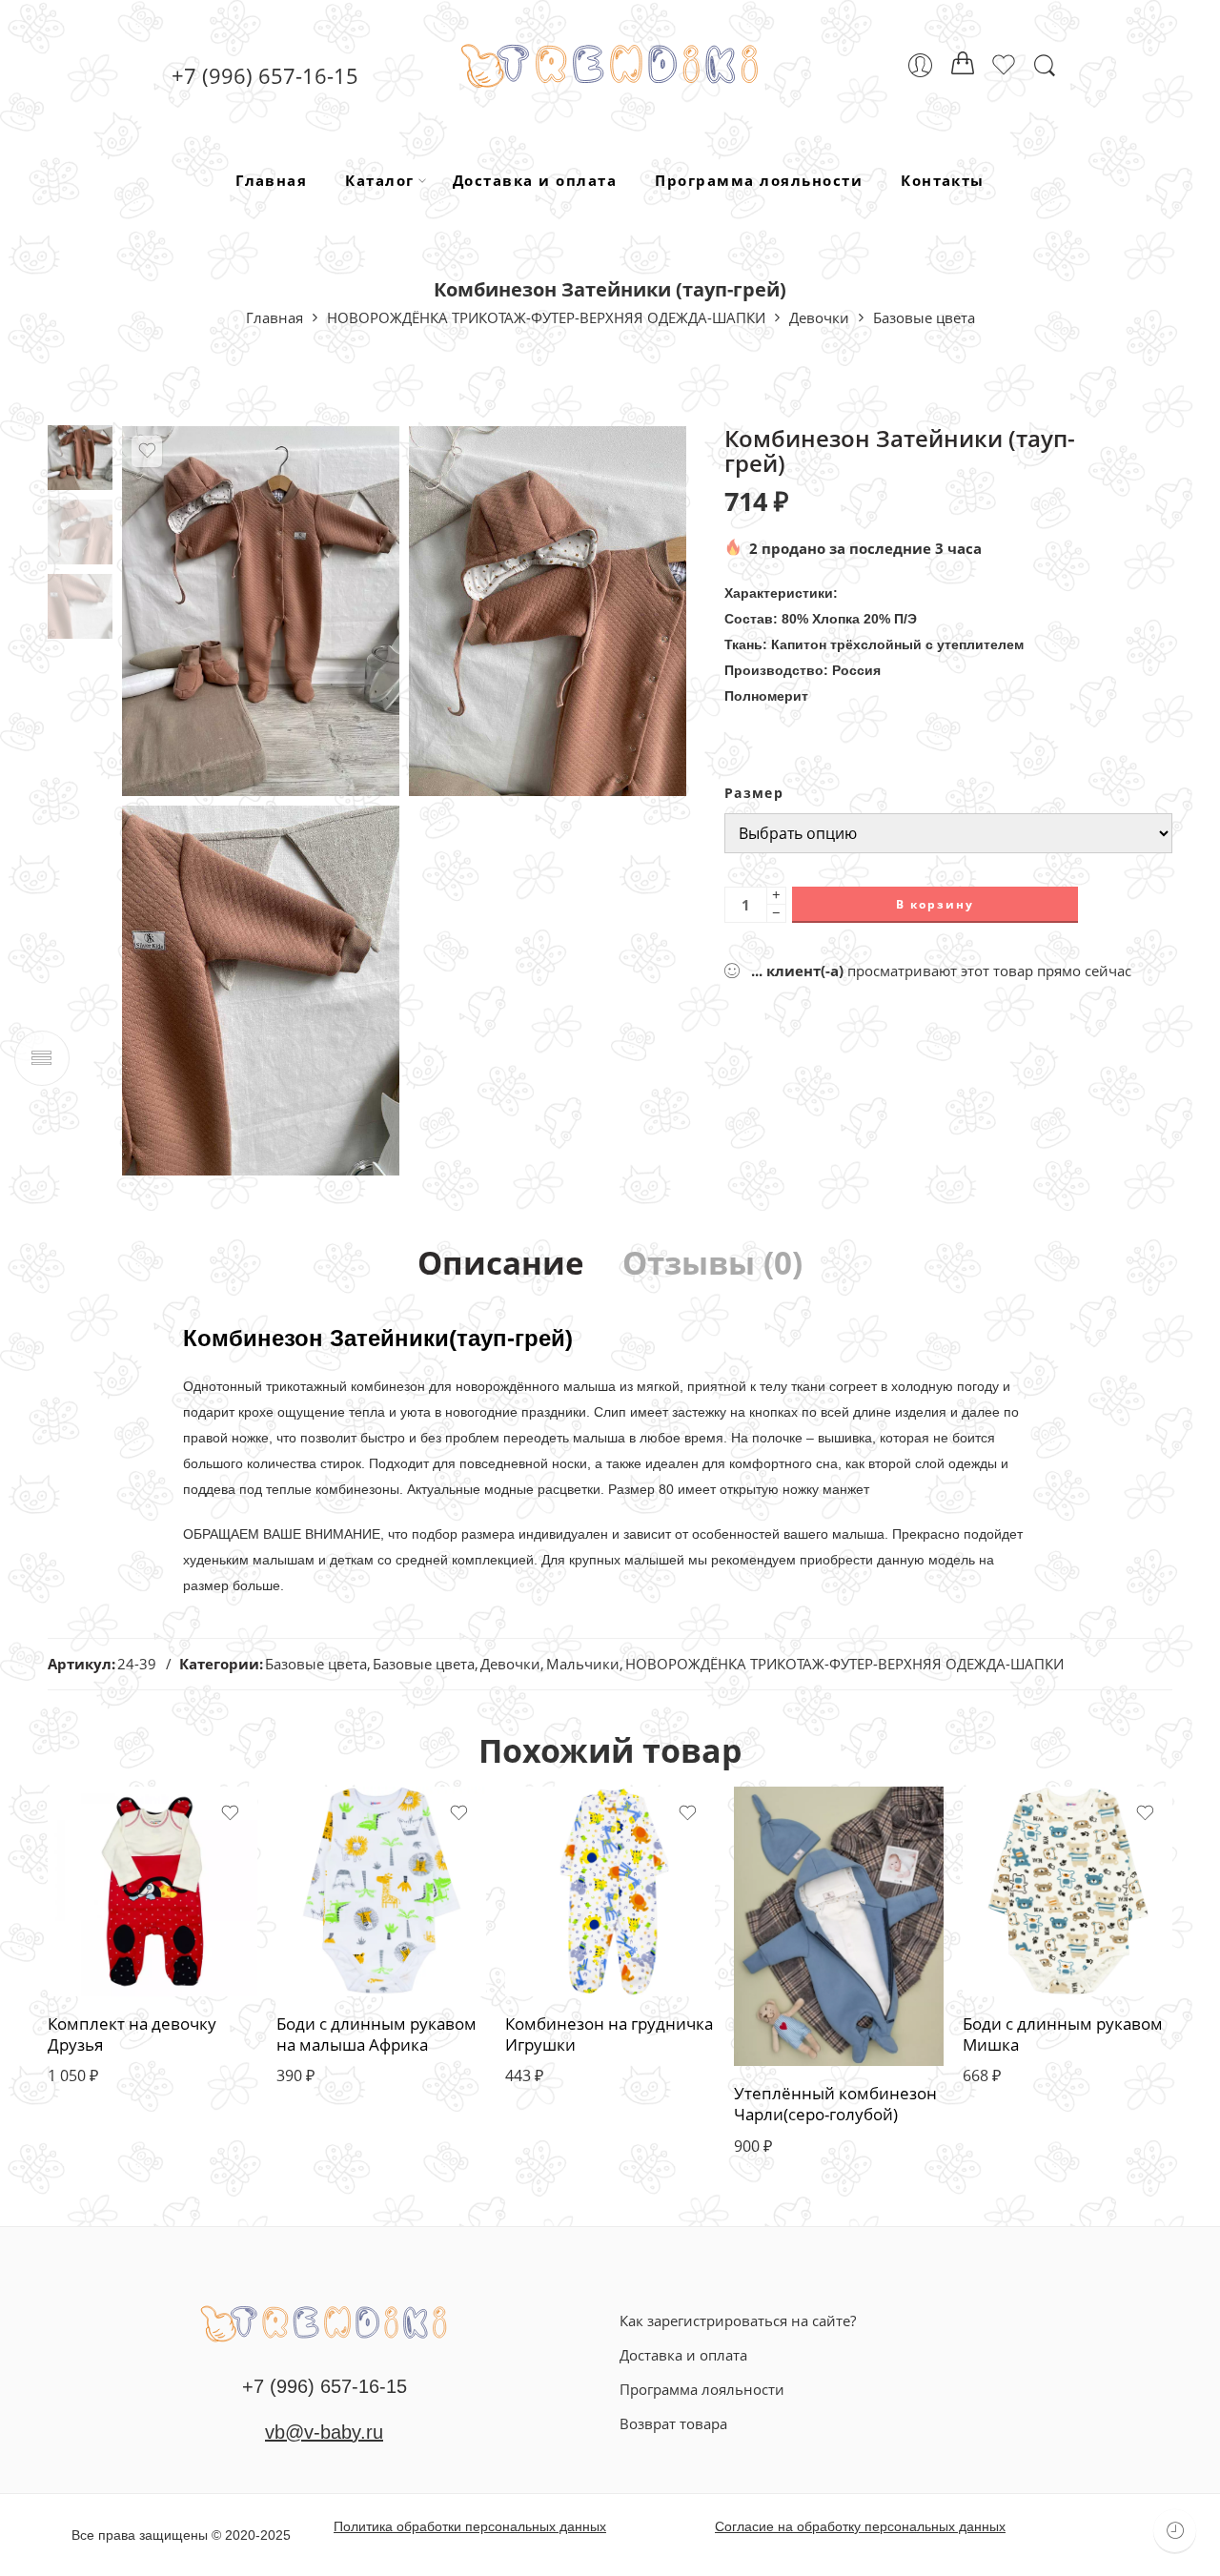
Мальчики (583, 1664)
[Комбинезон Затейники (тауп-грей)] (80, 456)
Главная (271, 180)
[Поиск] (1045, 66)
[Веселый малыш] (324, 2321)
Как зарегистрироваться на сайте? (738, 2320)
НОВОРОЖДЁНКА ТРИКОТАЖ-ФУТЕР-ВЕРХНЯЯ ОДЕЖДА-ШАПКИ (546, 317)
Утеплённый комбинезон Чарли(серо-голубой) (835, 2104)
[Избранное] (147, 451)
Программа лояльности (759, 180)
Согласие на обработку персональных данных (860, 2526)
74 (100, 1959)
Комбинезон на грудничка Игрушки (609, 2034)
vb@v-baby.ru (324, 2432)
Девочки (819, 317)
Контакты (943, 180)
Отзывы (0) (712, 1264)
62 (100, 1888)
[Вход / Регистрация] (920, 65)
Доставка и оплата (535, 180)
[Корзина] (963, 66)
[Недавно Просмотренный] (1175, 2531)
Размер (754, 793)
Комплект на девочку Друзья (132, 2034)
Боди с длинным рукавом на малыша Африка (376, 2034)
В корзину (935, 904)
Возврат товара (673, 2423)
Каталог (379, 180)
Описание (501, 1264)
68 (100, 1923)
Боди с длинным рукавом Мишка (1063, 2034)
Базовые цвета (924, 317)
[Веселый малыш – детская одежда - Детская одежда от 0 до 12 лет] (610, 65)
